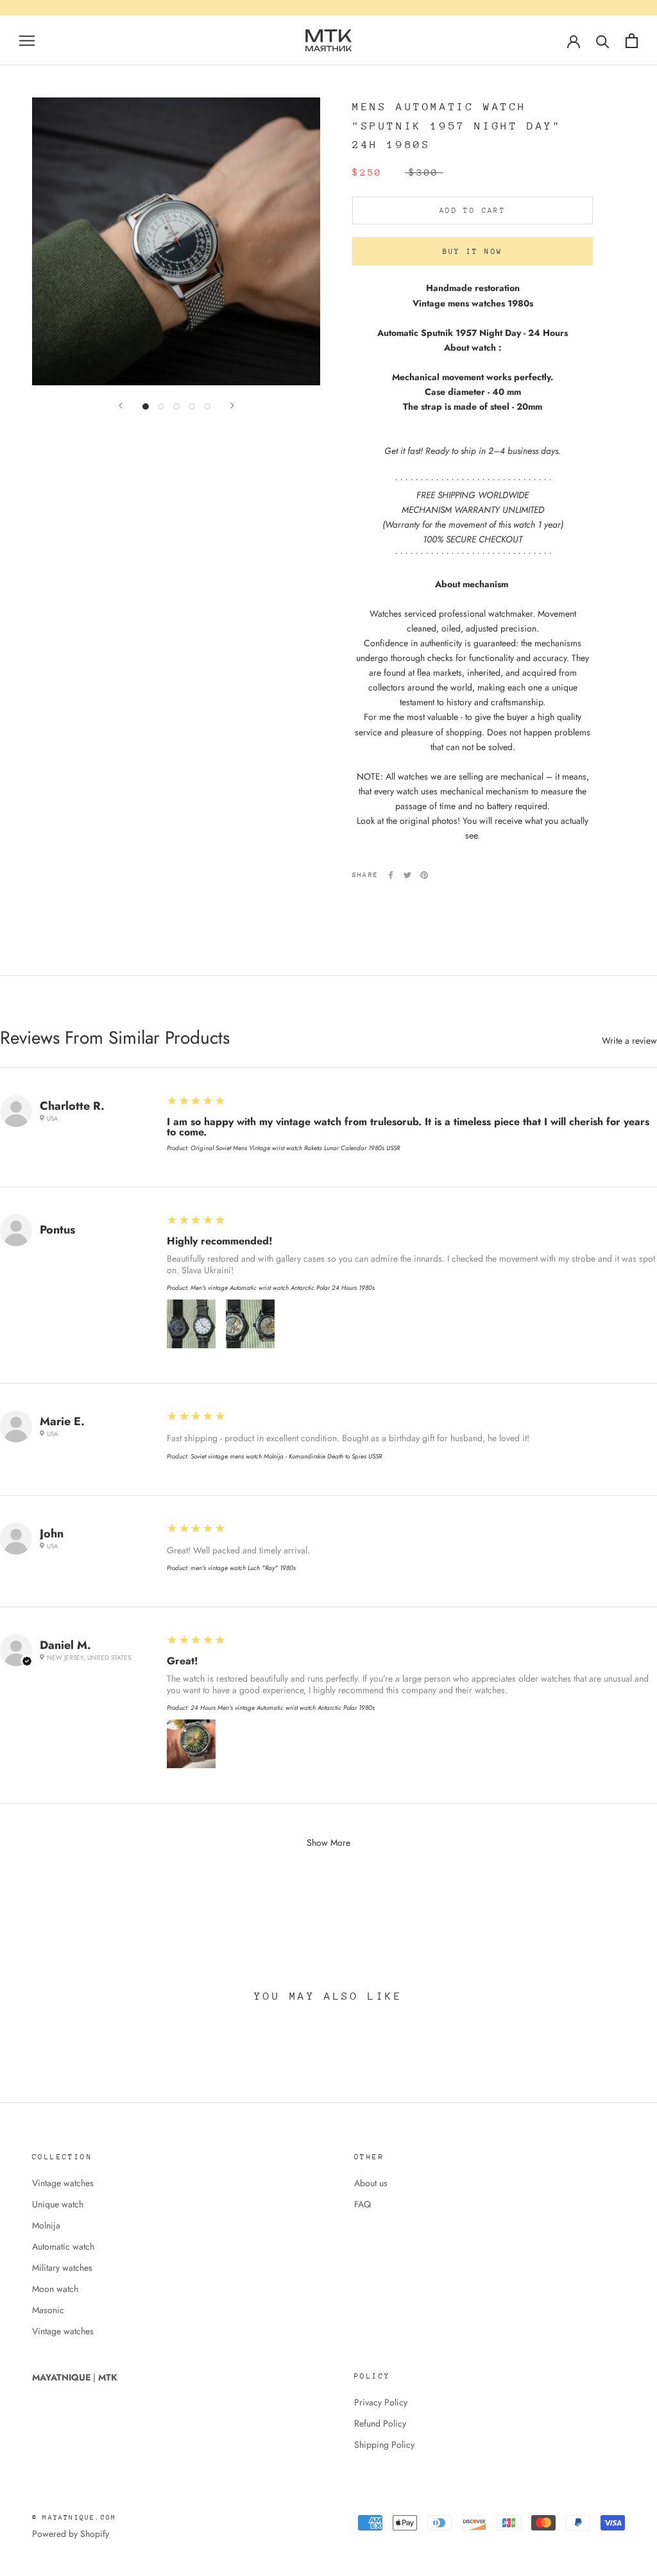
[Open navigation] (27, 40)
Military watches (62, 2268)
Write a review (629, 1041)
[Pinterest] (424, 875)
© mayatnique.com (74, 2518)
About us (371, 2183)
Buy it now (473, 252)
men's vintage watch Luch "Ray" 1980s (243, 1568)
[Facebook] (391, 875)
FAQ (363, 2204)
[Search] (603, 41)
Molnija (46, 2225)
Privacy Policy (381, 2402)
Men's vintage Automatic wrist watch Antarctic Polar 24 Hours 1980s (283, 1288)
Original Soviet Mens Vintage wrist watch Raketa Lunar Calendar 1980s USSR (295, 1148)
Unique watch (58, 2204)
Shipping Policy (384, 2445)
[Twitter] (407, 875)
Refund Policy (380, 2423)
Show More (328, 1843)
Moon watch (55, 2289)
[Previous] (121, 406)
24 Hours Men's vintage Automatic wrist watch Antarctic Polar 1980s (283, 1708)
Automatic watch (63, 2246)
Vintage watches (63, 2183)
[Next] (232, 406)
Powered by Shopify (71, 2534)
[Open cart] (632, 41)
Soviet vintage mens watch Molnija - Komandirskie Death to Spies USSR (286, 1456)
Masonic (48, 2310)
